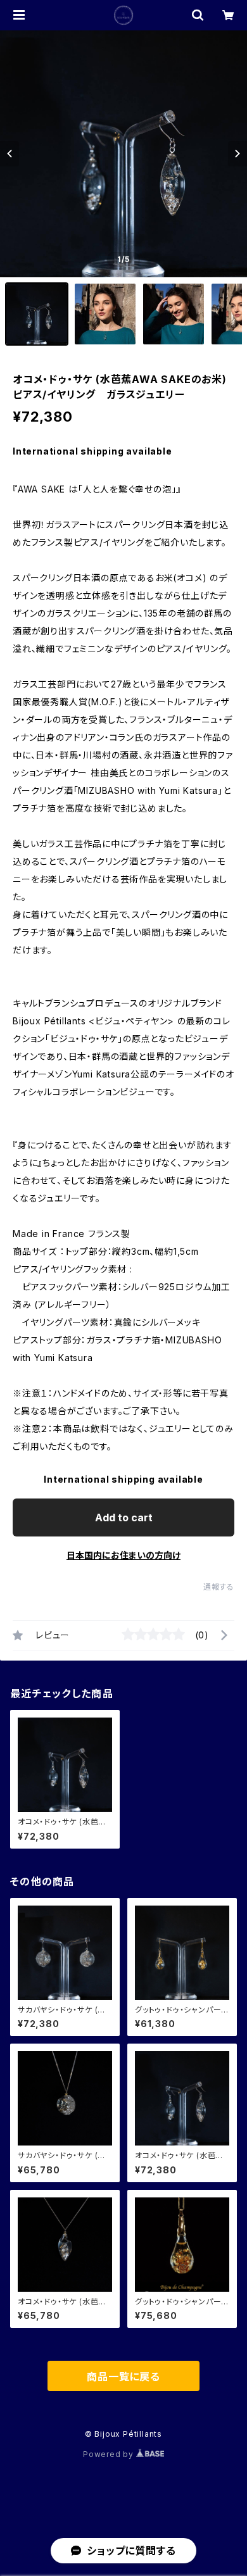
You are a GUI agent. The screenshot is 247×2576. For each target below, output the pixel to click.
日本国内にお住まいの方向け (123, 1555)
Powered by (110, 2454)
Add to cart (124, 1517)
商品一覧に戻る (123, 2377)
